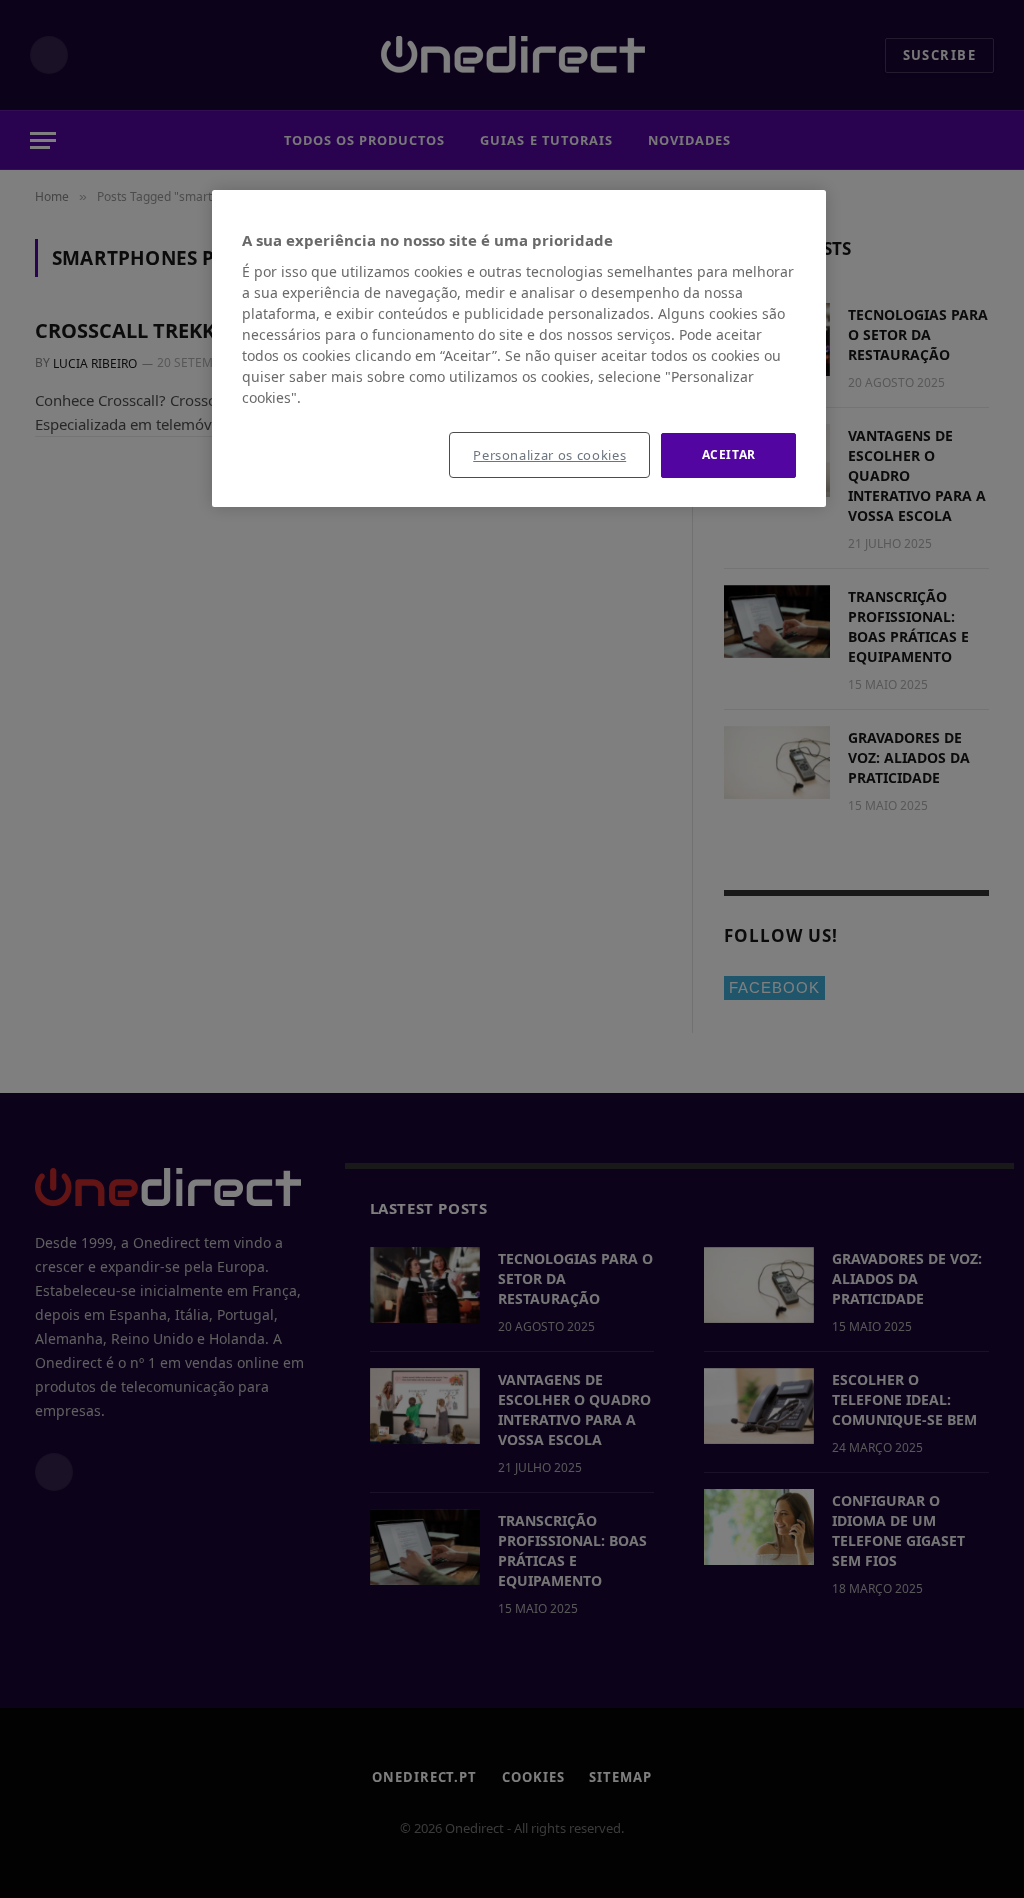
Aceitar (729, 454)
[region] (519, 348)
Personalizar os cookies (549, 455)
